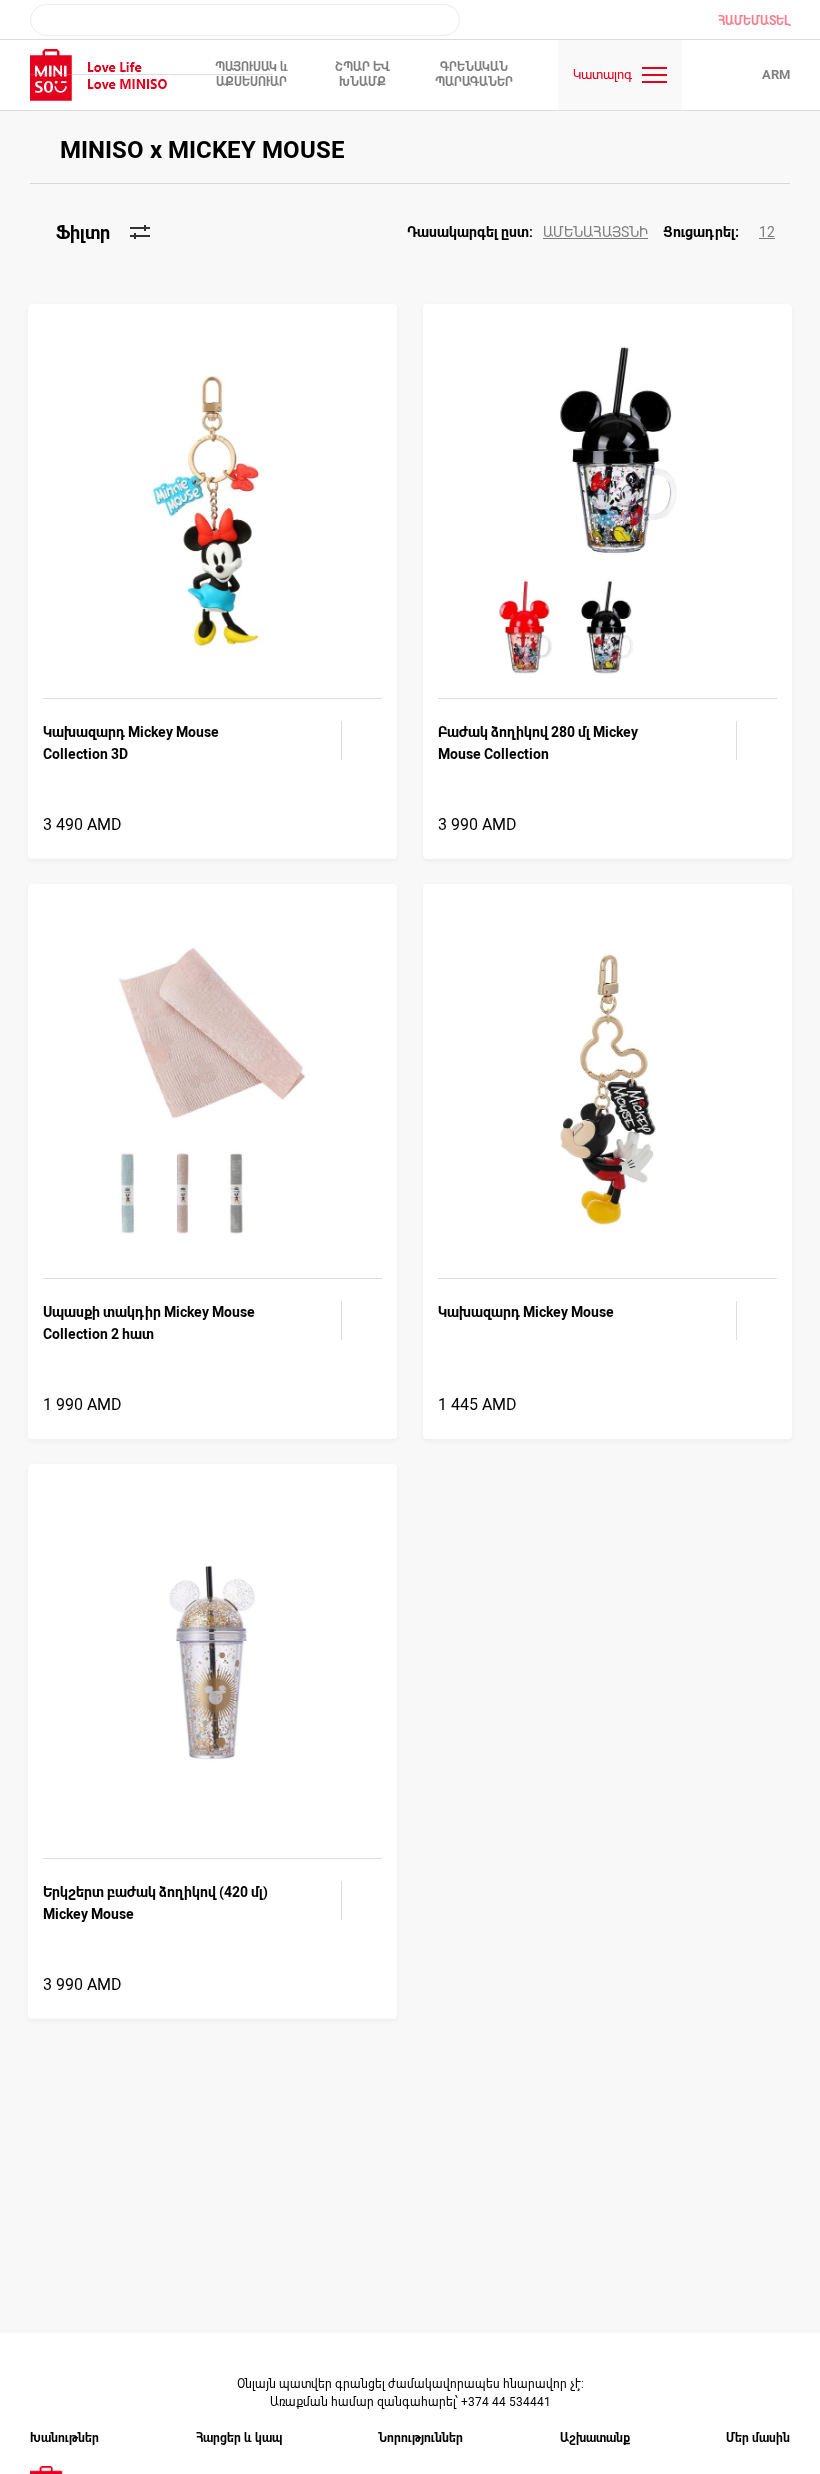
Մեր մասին (758, 2438)
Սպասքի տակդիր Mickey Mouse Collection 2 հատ (149, 1323)
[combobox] (245, 20)
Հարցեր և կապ (239, 2438)
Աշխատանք (595, 2438)
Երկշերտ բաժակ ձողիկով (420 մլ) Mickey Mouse (155, 1903)
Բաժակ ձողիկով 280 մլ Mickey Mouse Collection (538, 743)
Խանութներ (64, 2438)
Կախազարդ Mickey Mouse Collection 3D (131, 743)
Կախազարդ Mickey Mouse (526, 1312)
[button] (535, 232)
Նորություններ (420, 2438)
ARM (776, 74)
